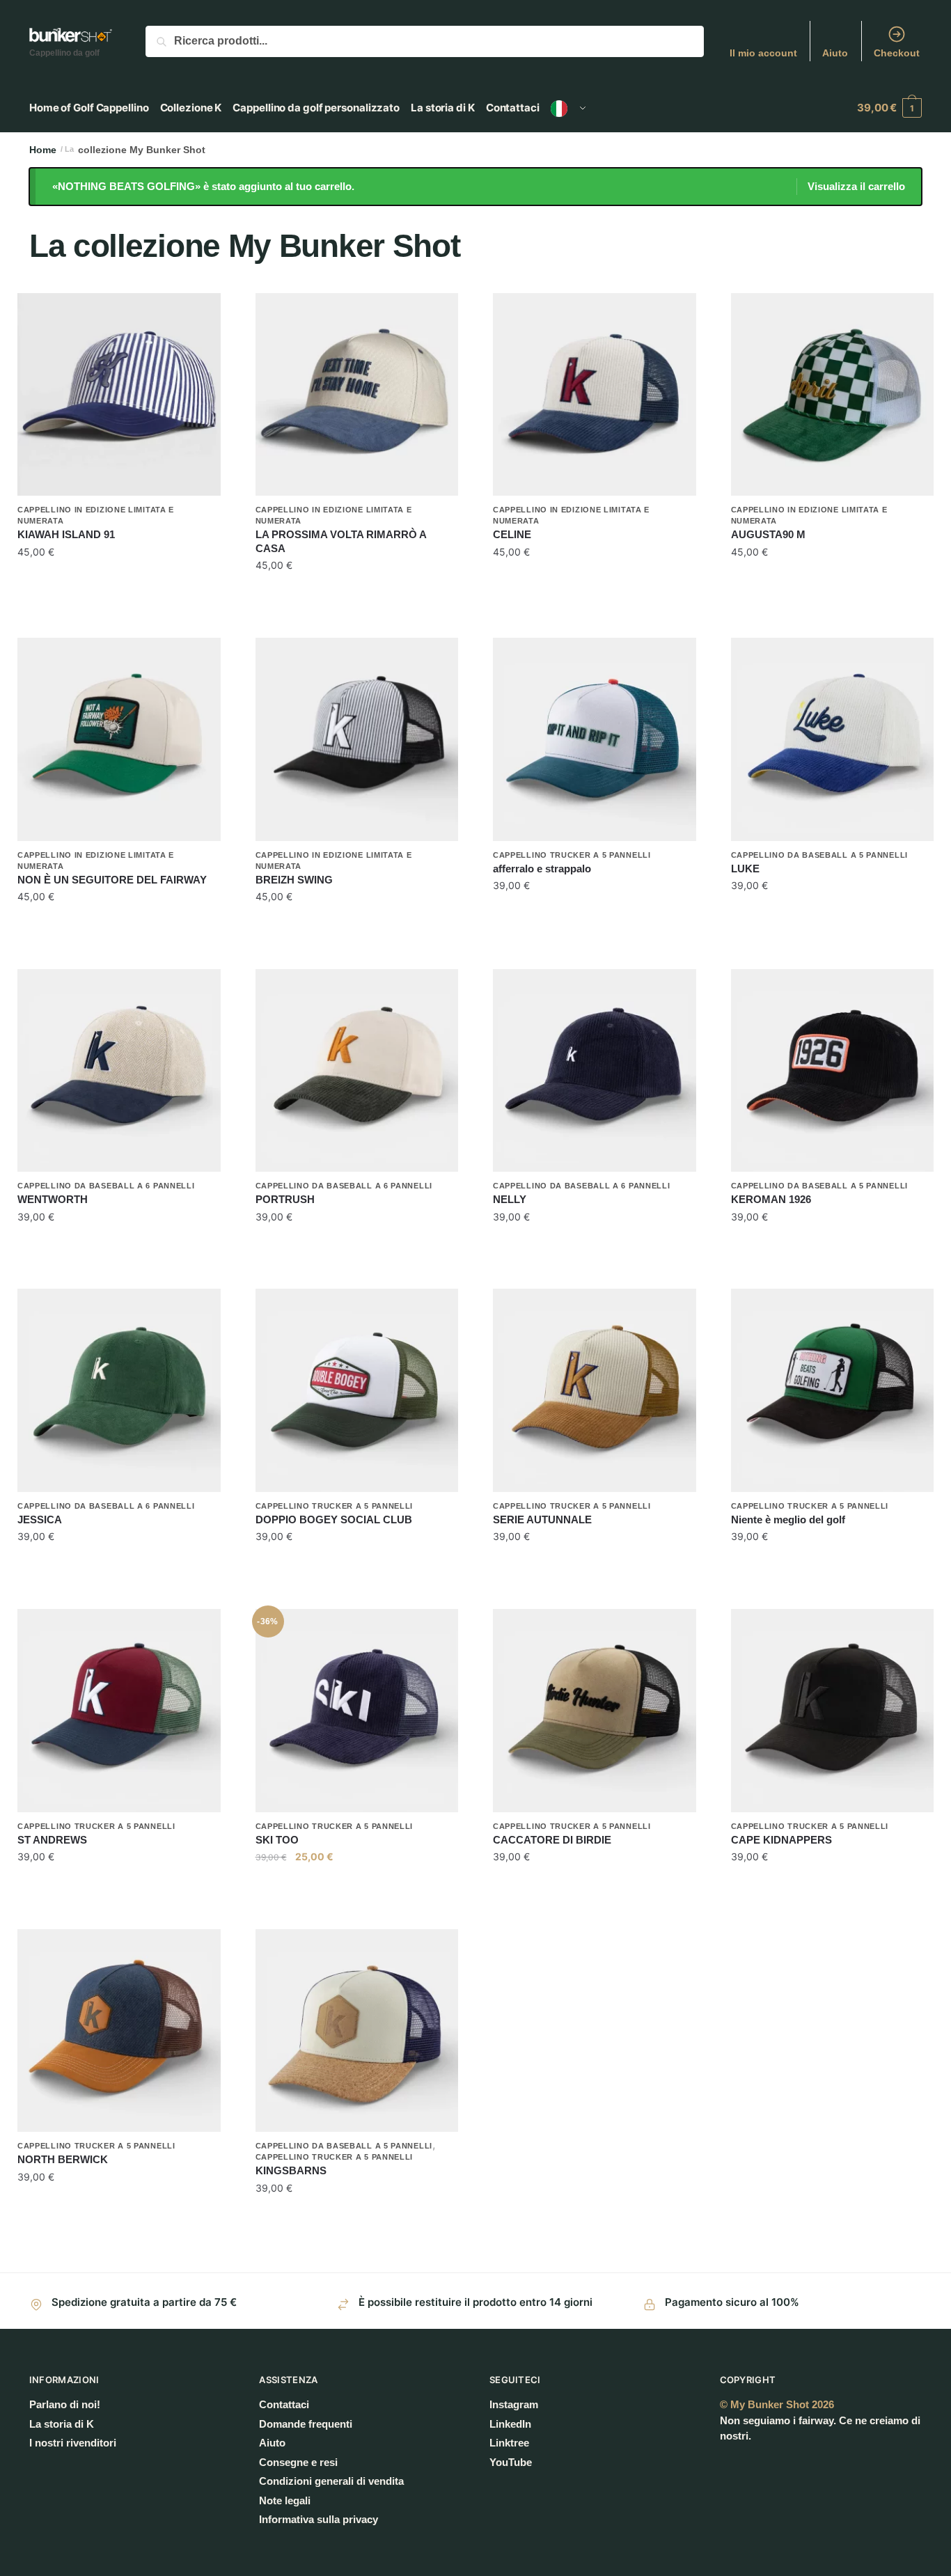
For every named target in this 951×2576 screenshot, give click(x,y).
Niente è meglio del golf (788, 1519)
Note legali (285, 2500)
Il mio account (763, 53)
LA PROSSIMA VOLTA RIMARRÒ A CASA (341, 541)
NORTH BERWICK (63, 2159)
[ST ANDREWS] (119, 1711)
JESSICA (40, 1519)
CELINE (512, 534)
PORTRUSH (285, 1199)
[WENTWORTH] (119, 1071)
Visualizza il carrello (856, 186)
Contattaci (284, 2404)
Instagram (514, 2404)
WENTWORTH (53, 1199)
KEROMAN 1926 (771, 1199)
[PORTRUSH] (357, 1071)
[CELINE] (595, 395)
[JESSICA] (119, 1390)
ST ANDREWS (52, 1840)
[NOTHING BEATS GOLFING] (833, 1390)
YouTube (511, 2462)
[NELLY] (595, 1071)
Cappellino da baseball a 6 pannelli (106, 1186)
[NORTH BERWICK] (119, 2031)
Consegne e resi (298, 2462)
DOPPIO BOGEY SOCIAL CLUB (334, 1519)
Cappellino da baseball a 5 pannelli (820, 855)
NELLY (510, 1199)
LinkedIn (510, 2424)
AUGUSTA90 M (768, 534)
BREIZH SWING (294, 880)
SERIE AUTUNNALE (542, 1519)
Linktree (509, 2443)
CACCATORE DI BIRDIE (552, 1840)
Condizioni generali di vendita (331, 2481)
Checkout (897, 53)
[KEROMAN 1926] (833, 1071)
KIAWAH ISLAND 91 (66, 534)
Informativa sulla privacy (319, 2519)
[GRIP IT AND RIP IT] (595, 739)
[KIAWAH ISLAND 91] (119, 395)
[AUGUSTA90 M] (833, 395)
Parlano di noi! (65, 2404)
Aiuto (835, 53)
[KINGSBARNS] (357, 2031)
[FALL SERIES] (595, 1390)
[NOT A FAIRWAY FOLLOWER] (119, 739)
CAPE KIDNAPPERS (781, 1840)
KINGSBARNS (291, 2170)
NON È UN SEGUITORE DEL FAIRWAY (112, 880)
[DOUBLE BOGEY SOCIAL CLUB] (357, 1390)
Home (43, 150)
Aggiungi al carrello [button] (119, 594)
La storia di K (62, 2424)
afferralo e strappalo (542, 869)
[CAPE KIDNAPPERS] (833, 1711)
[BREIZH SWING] (357, 739)
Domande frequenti (306, 2424)
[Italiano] (568, 108)
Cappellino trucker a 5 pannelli (572, 855)
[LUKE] (833, 739)
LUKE (745, 869)
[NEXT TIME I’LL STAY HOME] (357, 395)
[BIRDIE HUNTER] (595, 1711)
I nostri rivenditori (73, 2443)
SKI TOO (277, 1840)
